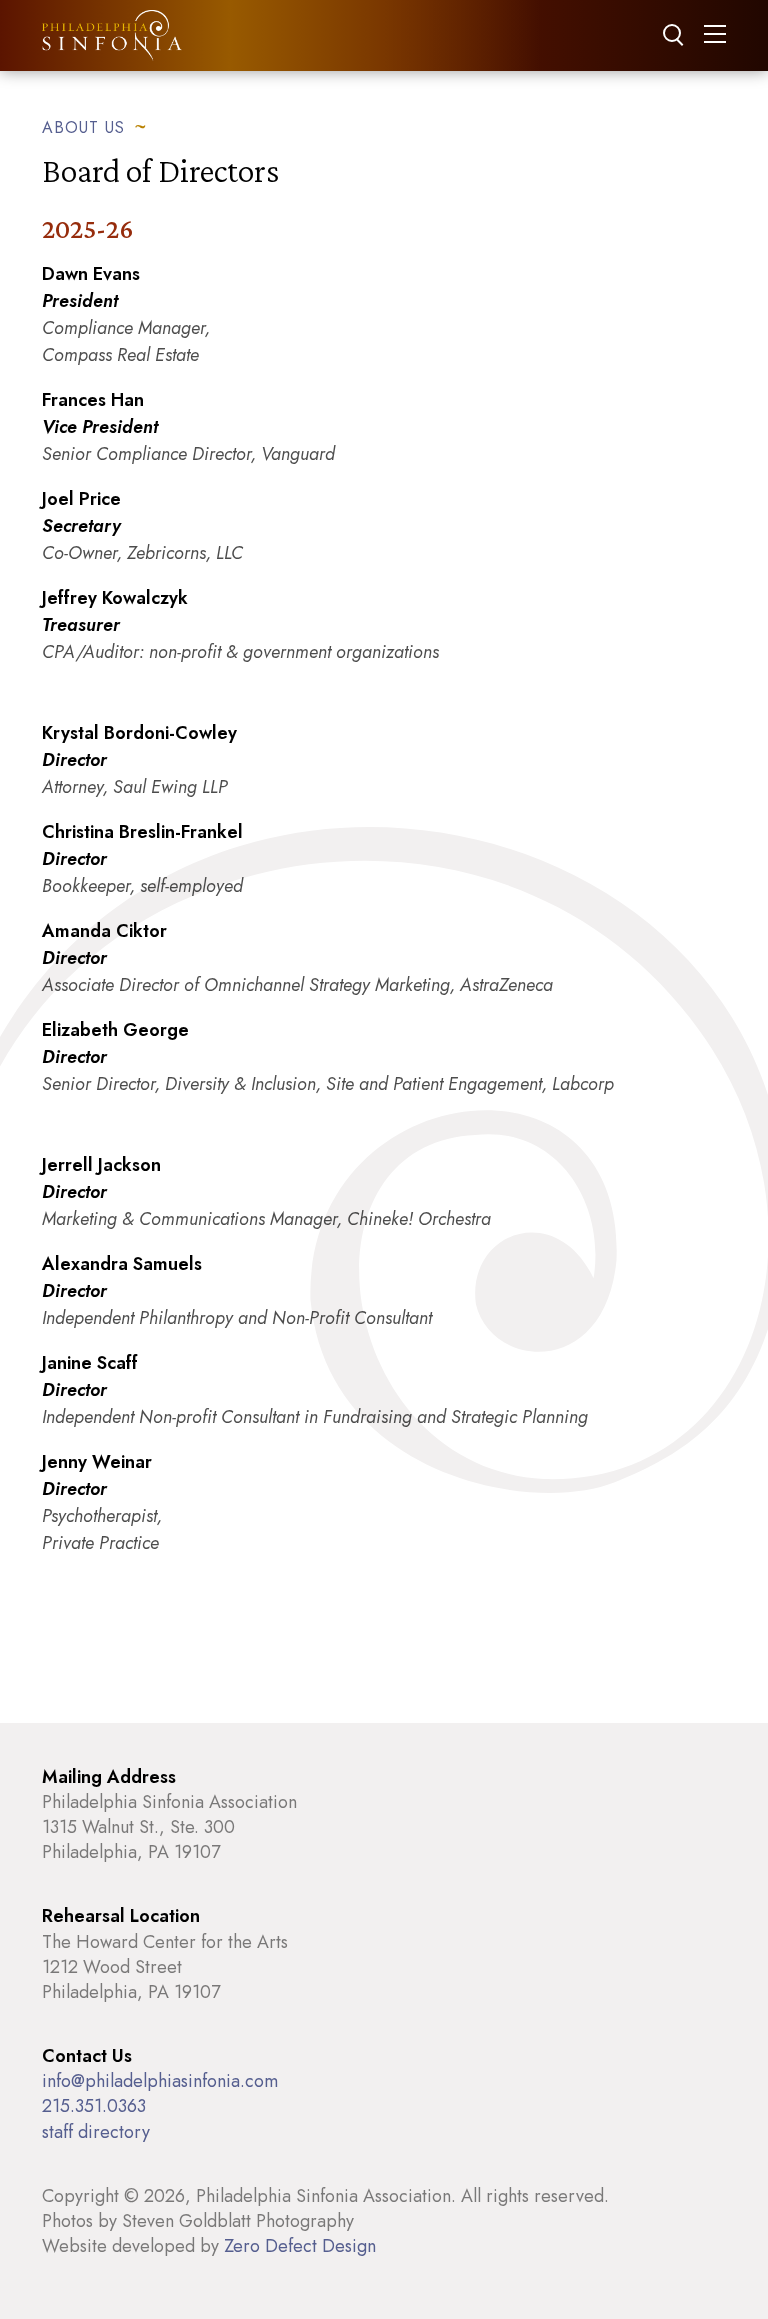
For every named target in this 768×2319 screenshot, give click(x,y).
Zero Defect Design (300, 2246)
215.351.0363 (94, 2106)
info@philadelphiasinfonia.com (160, 2081)
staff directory (96, 2132)
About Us (83, 126)
